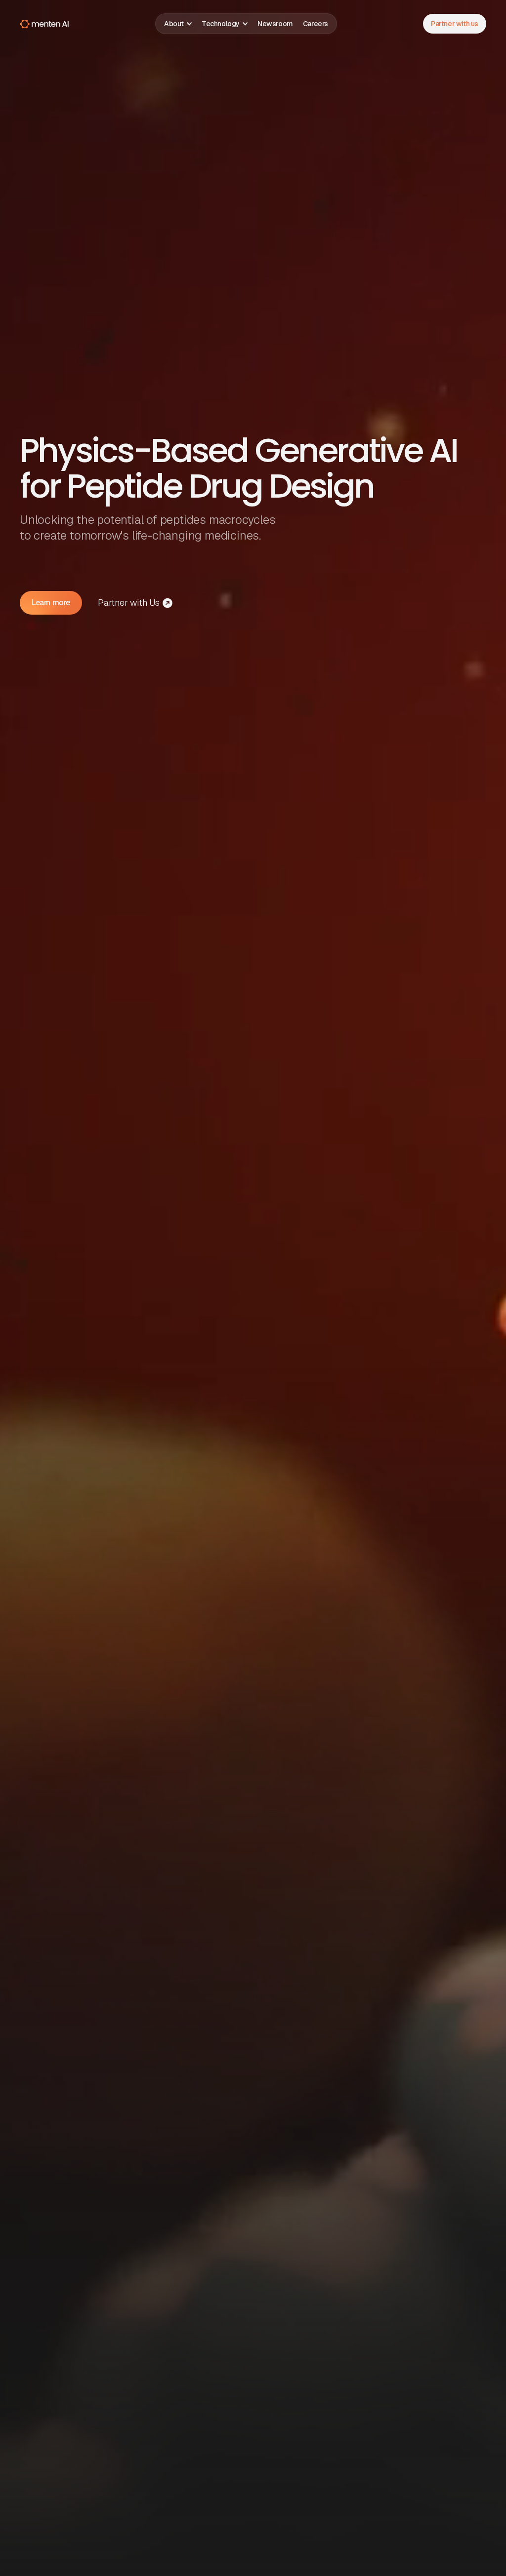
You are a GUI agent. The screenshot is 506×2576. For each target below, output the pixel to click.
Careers (316, 24)
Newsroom (275, 24)
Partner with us (455, 24)
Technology (221, 24)
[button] (178, 24)
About (174, 24)
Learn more (51, 603)
